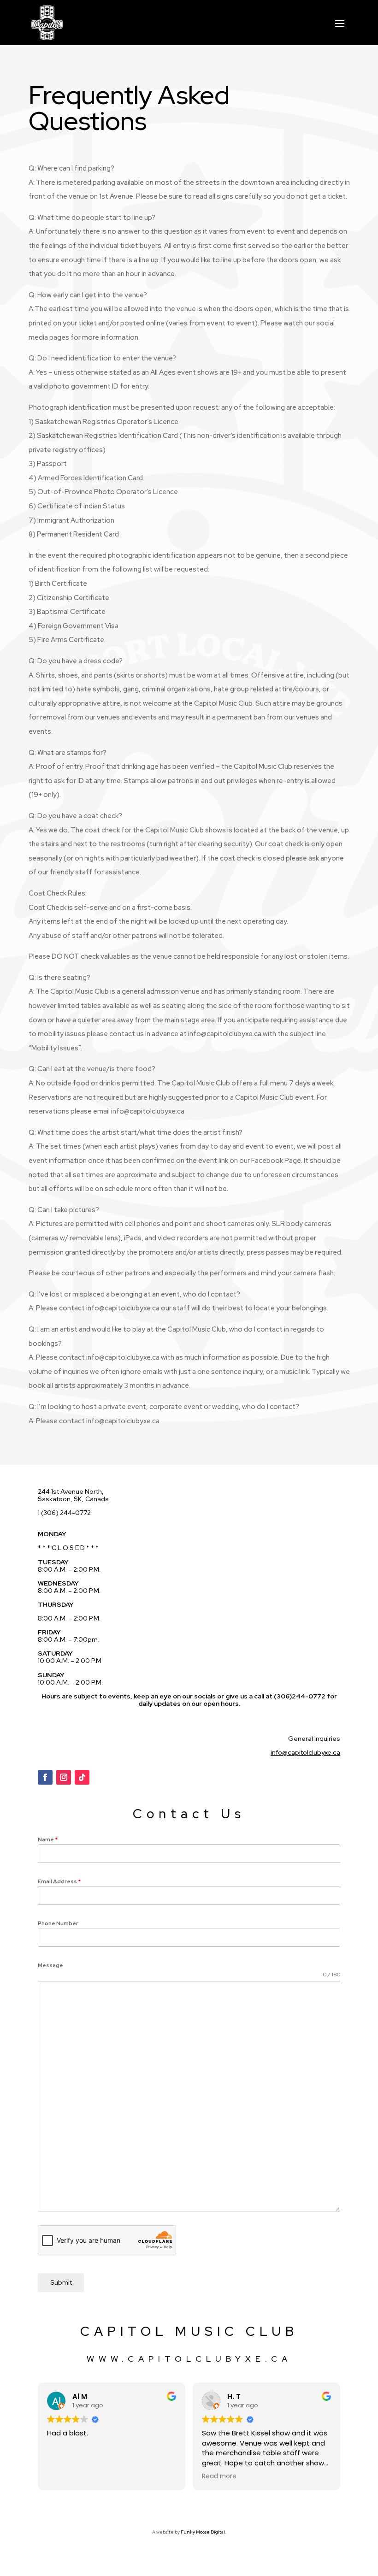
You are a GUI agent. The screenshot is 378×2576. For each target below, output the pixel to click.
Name (48, 1839)
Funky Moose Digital (203, 2532)
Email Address (59, 1881)
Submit (61, 2282)
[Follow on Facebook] (45, 1777)
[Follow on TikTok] (82, 1777)
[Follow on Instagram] (64, 1777)
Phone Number (58, 1923)
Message (50, 1965)
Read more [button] (219, 2476)
